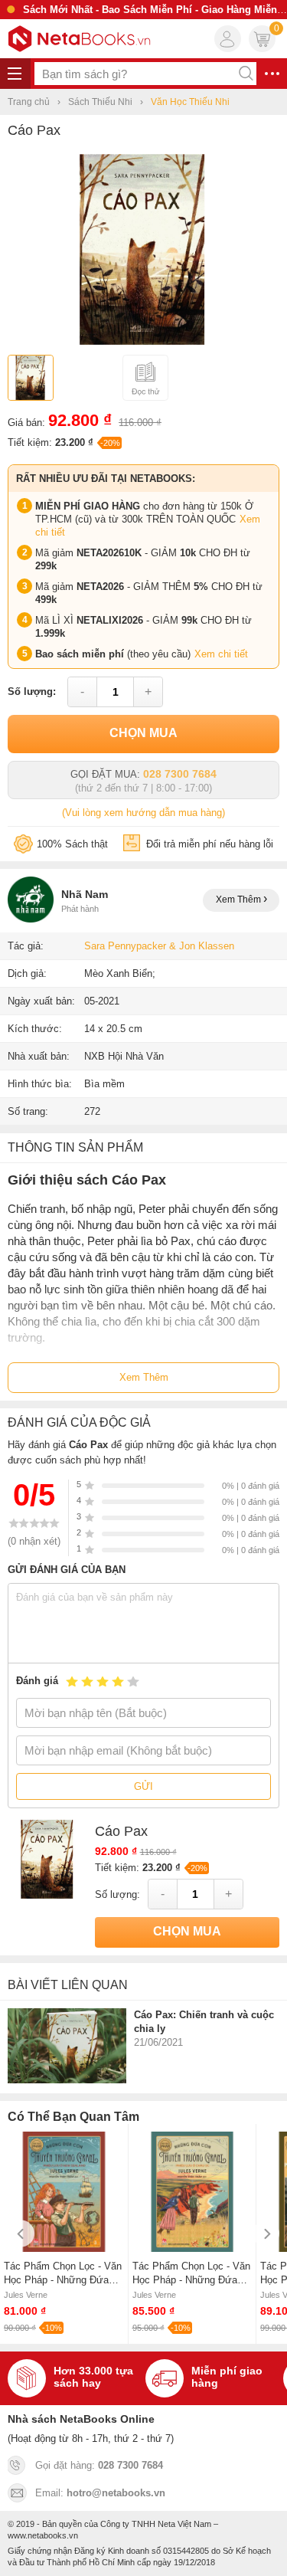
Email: (100, 2493)
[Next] (266, 2234)
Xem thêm (240, 900)
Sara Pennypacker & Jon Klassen (159, 946)
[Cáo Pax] (143, 341)
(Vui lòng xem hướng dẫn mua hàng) (143, 813)
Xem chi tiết (221, 654)
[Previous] (21, 2234)
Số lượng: (32, 692)
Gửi (143, 1786)
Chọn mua (143, 733)
